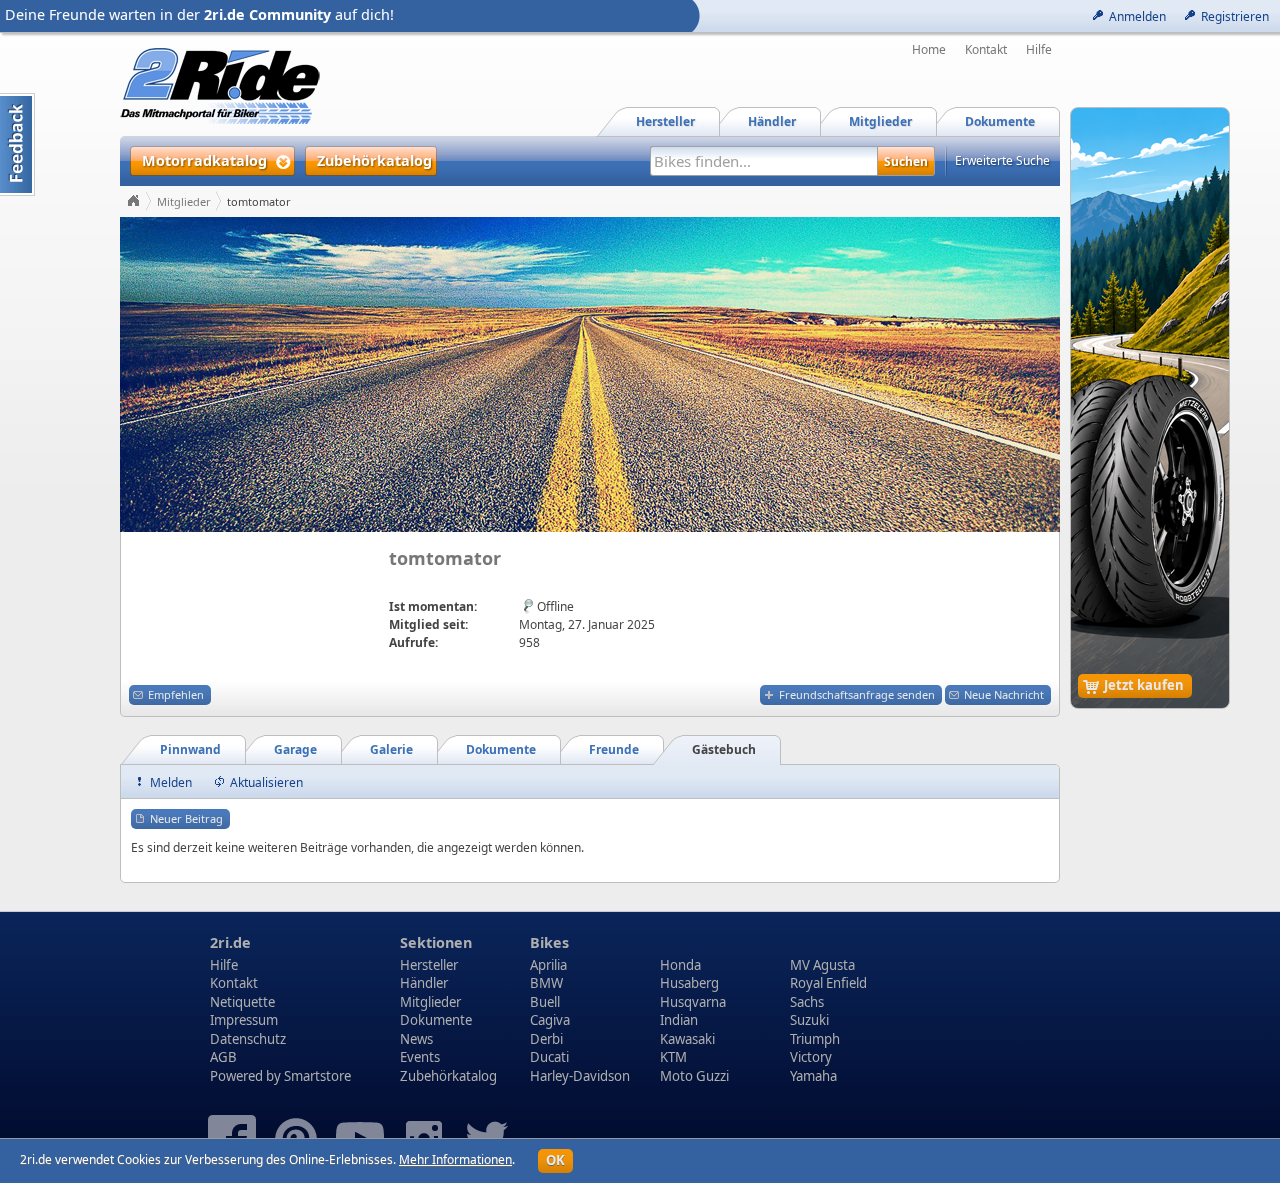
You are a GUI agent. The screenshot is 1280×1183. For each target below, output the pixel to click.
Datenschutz (248, 1039)
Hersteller (429, 965)
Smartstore (317, 1076)
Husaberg (689, 983)
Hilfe (1039, 50)
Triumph (815, 1039)
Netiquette (242, 1002)
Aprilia (548, 965)
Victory (811, 1057)
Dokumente (436, 1020)
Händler (424, 983)
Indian (679, 1020)
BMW (546, 983)
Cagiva (550, 1020)
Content (17, 144)
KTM (673, 1057)
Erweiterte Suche (1002, 160)
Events (420, 1057)
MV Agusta (822, 965)
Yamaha (813, 1076)
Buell (545, 1002)
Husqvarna (693, 1002)
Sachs (807, 1002)
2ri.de (230, 942)
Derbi (546, 1039)
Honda (680, 965)
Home (929, 50)
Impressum (244, 1020)
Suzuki (809, 1020)
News (416, 1039)
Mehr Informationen (455, 1159)
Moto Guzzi (694, 1076)
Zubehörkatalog (448, 1076)
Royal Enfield (828, 983)
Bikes (549, 942)
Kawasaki (687, 1039)
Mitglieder (184, 201)
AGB (223, 1057)
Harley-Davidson (580, 1076)
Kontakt (986, 50)
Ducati (549, 1057)
